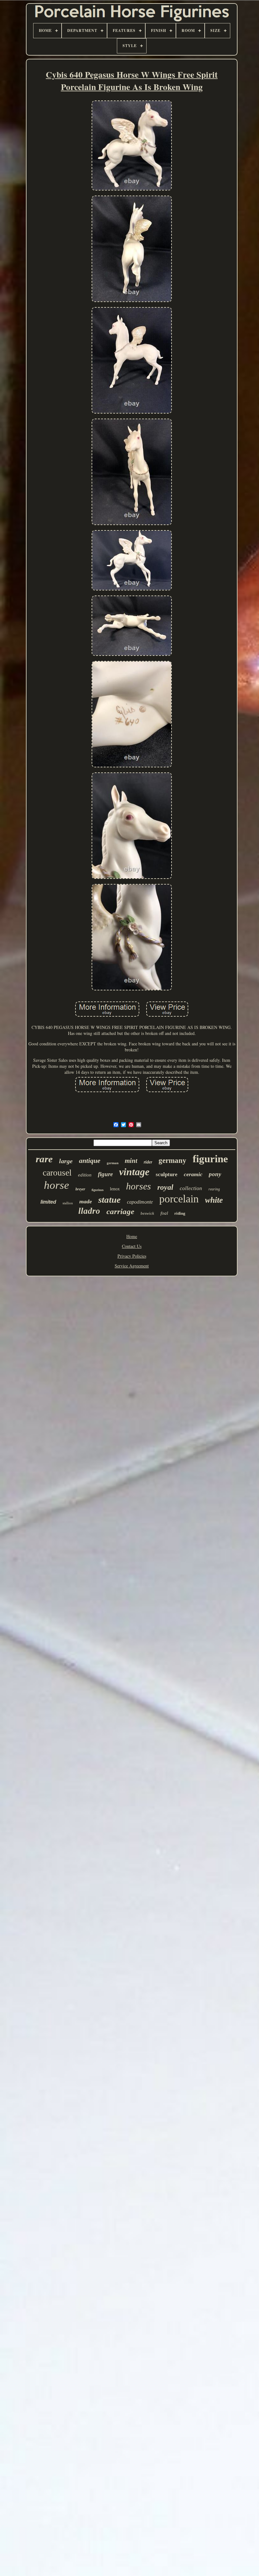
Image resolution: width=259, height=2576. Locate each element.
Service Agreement (132, 1266)
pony (215, 1174)
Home (132, 1236)
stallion (68, 1203)
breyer (80, 1189)
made (86, 1201)
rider (148, 1162)
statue (109, 1200)
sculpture (167, 1174)
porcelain (179, 1199)
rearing (214, 1189)
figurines (98, 1190)
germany (172, 1161)
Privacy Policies (132, 1256)
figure (105, 1174)
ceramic (193, 1174)
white (214, 1200)
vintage (134, 1172)
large (66, 1161)
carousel (57, 1173)
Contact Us (132, 1246)
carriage (120, 1211)
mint (131, 1161)
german (113, 1163)
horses (139, 1186)
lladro (89, 1211)
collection (191, 1188)
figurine (210, 1159)
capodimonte (140, 1202)
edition (85, 1175)
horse (57, 1185)
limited (48, 1202)
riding (180, 1213)
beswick (147, 1213)
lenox (115, 1189)
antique (90, 1161)
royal (165, 1187)
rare (44, 1159)
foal (164, 1213)
